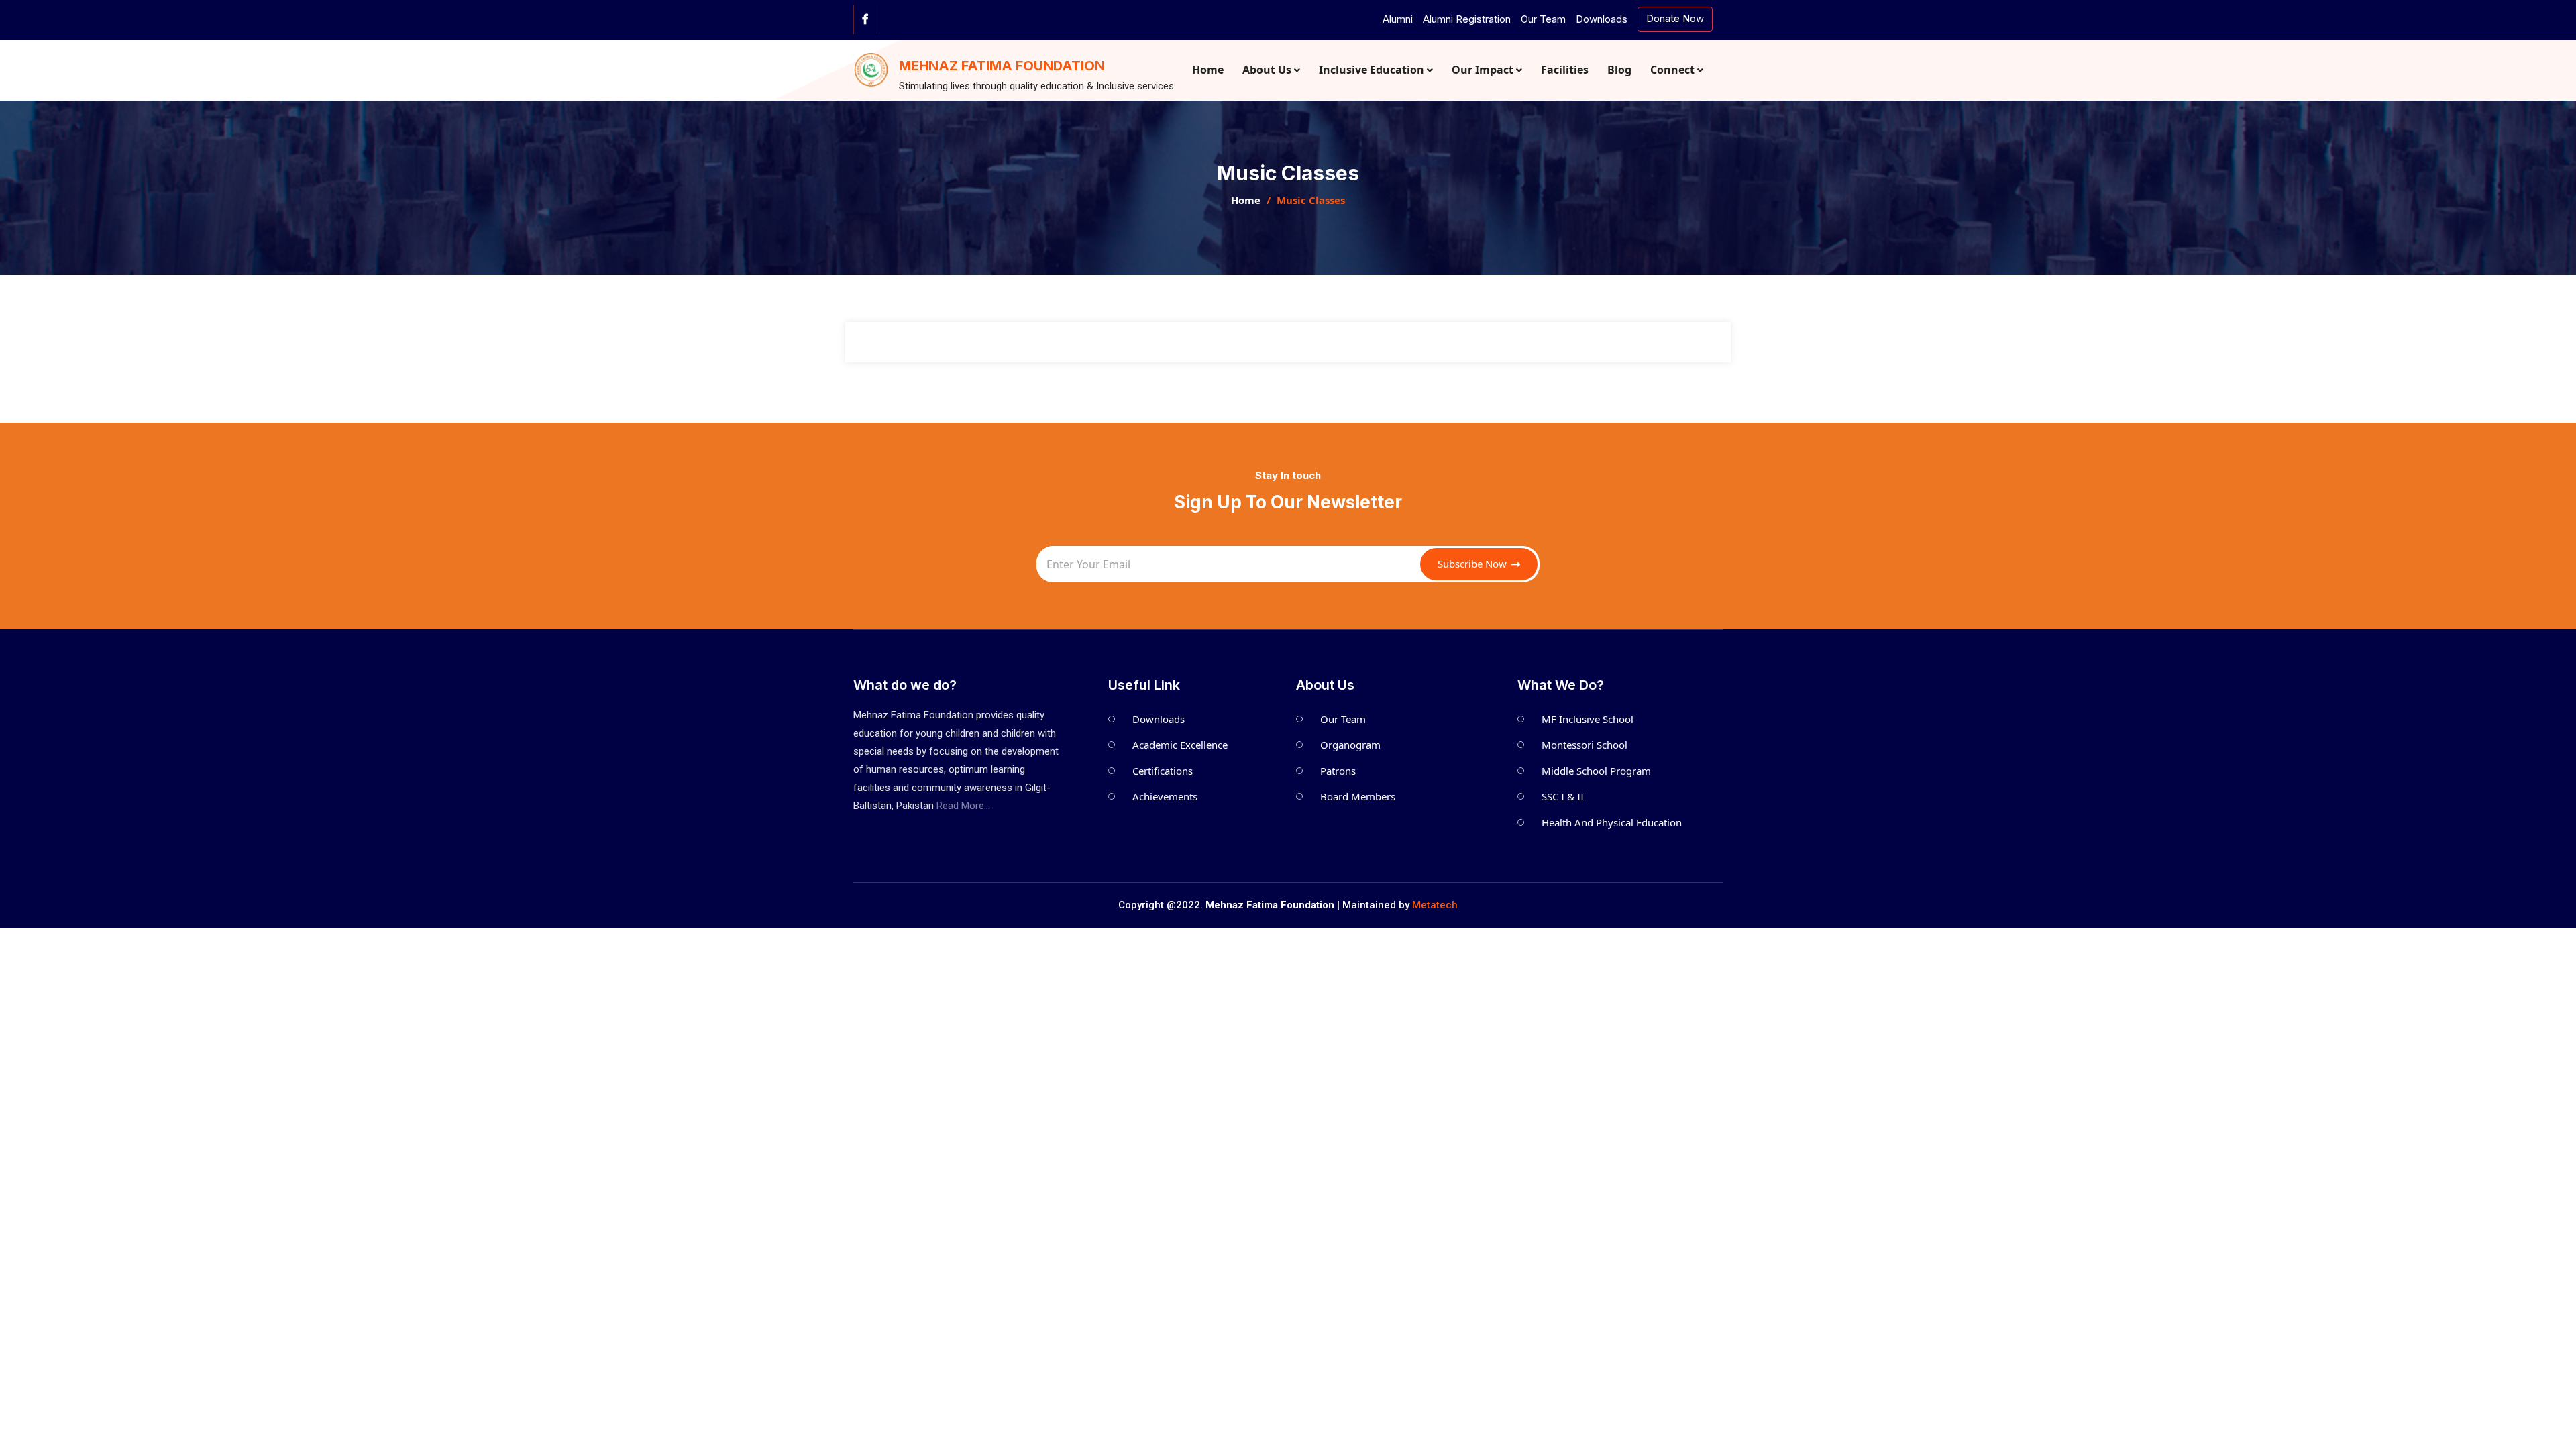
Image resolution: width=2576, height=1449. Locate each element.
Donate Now (1675, 18)
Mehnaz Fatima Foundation (1002, 66)
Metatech (1435, 905)
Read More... (963, 806)
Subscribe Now (1473, 563)
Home (1246, 200)
